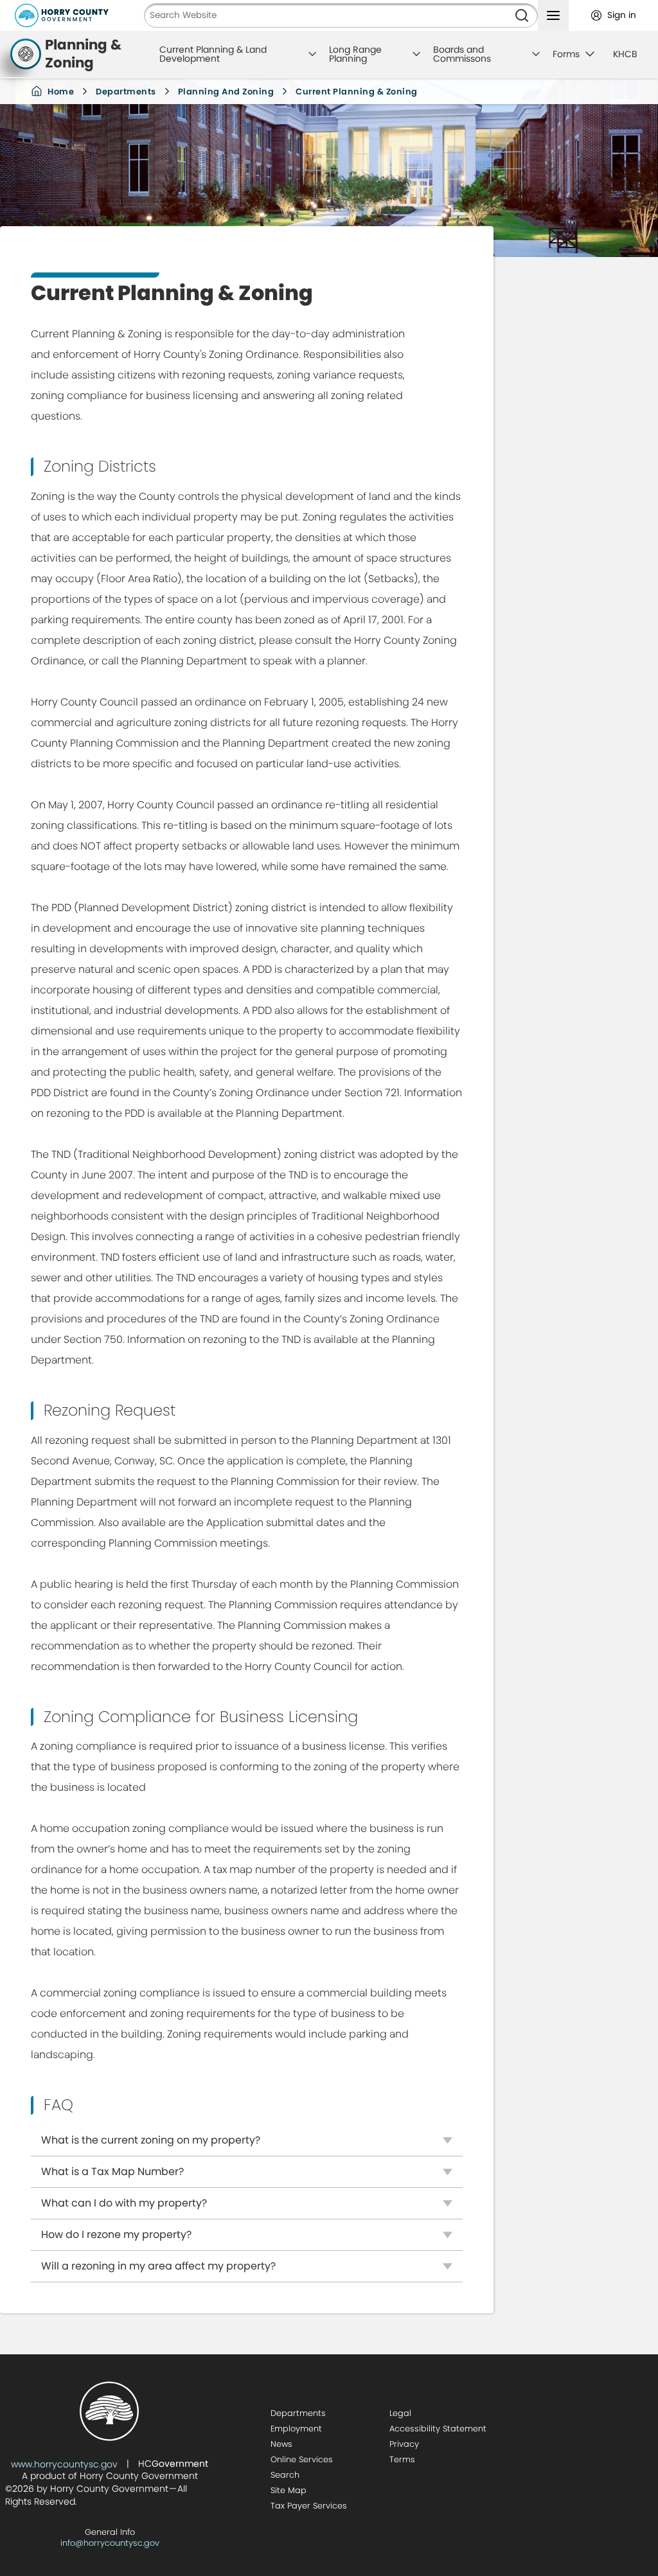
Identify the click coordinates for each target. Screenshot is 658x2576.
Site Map (289, 2490)
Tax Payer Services (309, 2506)
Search (285, 2475)
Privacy (404, 2444)
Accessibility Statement (438, 2429)
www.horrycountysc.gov (64, 2464)
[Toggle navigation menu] (553, 15)
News (281, 2444)
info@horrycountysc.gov (110, 2543)
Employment (296, 2429)
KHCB (625, 54)
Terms (402, 2459)
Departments (126, 92)
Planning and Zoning (226, 92)
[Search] (522, 15)
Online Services (302, 2459)
